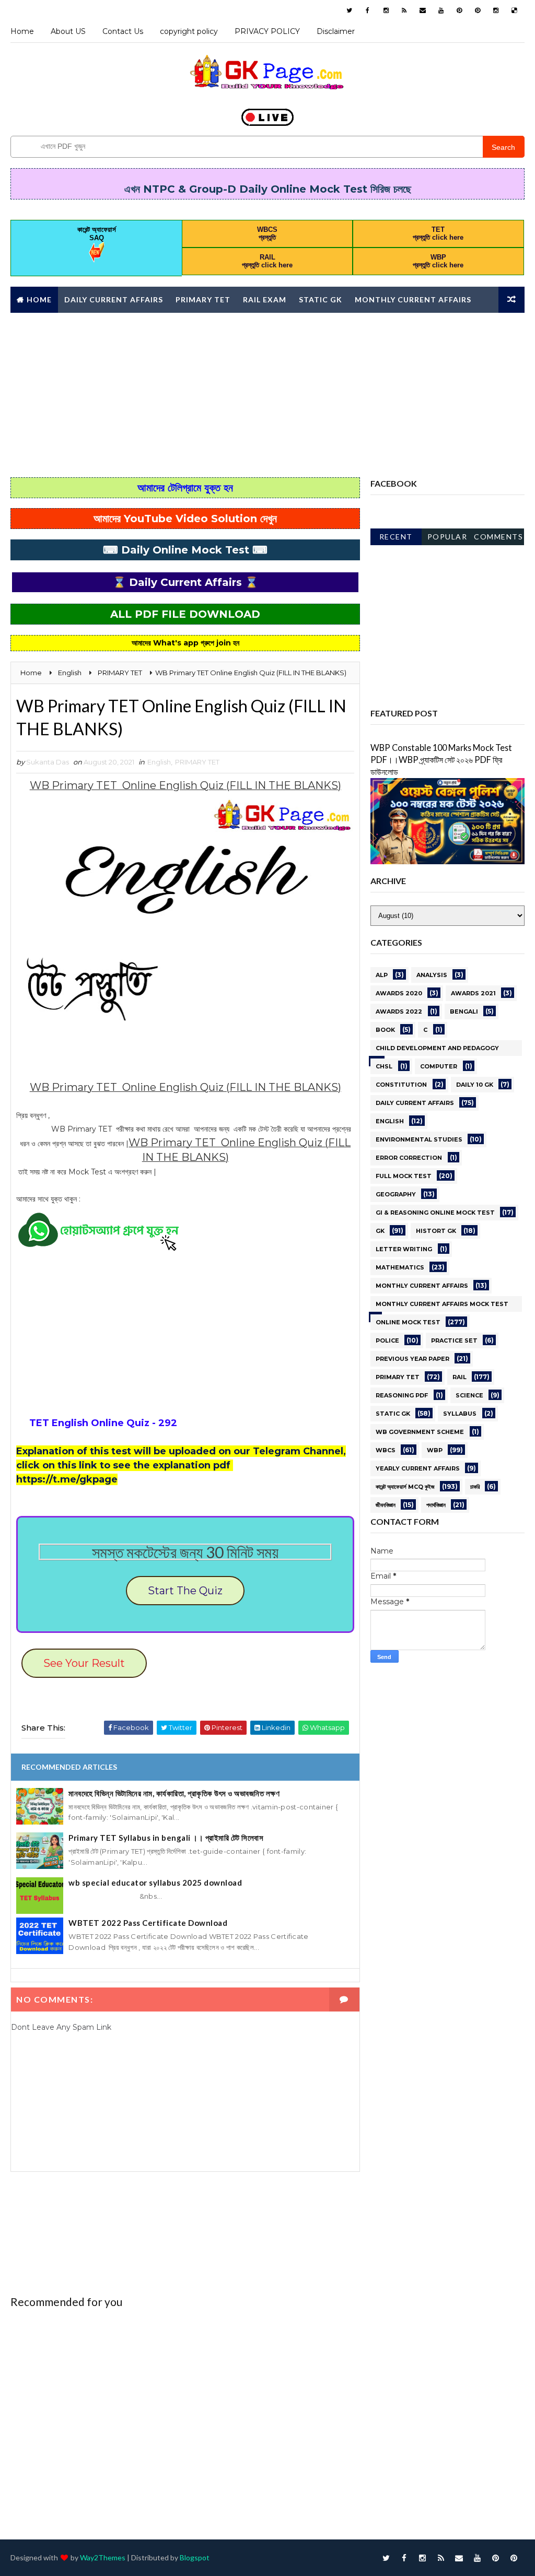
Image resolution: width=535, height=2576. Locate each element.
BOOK (385, 1030)
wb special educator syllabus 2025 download (155, 1883)
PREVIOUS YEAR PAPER (412, 1359)
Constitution (401, 1085)
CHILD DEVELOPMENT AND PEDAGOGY (437, 1048)
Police (387, 1340)
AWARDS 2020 (399, 993)
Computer (439, 1066)
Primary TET (203, 299)
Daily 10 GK (475, 1085)
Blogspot (195, 2557)
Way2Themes (103, 2557)
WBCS (386, 1450)
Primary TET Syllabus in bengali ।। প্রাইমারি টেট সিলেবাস (166, 1838)
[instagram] (386, 10)
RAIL (460, 1377)
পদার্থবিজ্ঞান (436, 1505)
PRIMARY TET (197, 762)
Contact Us (123, 31)
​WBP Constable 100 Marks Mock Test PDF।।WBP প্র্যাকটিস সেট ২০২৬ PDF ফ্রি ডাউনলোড (441, 760)
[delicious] (514, 10)
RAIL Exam (265, 299)
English (159, 762)
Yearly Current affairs (418, 1468)
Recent (396, 537)
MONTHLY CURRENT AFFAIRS (422, 1286)
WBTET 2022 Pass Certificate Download (148, 1923)
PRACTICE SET (454, 1340)
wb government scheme (420, 1432)
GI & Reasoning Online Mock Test (435, 1213)
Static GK (321, 299)
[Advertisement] (267, 394)
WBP (435, 1450)
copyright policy (189, 31)
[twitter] (350, 10)
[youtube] (441, 10)
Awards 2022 (399, 1011)
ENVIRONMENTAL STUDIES (419, 1139)
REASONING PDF (402, 1395)
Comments (498, 537)
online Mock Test (408, 1322)
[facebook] (368, 10)
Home (22, 31)
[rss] (404, 10)
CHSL (384, 1066)
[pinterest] (459, 10)
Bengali (464, 1011)
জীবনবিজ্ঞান (386, 1505)
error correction (409, 1158)
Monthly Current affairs (413, 299)
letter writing (404, 1249)
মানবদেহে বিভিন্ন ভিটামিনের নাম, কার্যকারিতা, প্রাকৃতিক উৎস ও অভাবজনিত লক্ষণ (174, 1793)
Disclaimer (336, 31)
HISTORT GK (436, 1231)
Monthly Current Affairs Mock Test (442, 1304)
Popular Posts (447, 539)
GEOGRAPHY (396, 1194)
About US (68, 31)
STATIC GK (393, 1414)
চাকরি (475, 1487)
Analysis (432, 975)
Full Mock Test (404, 1176)
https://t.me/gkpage (67, 1479)
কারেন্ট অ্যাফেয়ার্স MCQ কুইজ (405, 1487)
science (469, 1395)
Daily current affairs (415, 1103)
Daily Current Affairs (114, 299)
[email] (423, 10)
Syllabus (460, 1414)
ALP (382, 975)
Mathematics (400, 1267)
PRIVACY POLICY (267, 31)
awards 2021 (473, 993)
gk (380, 1231)
